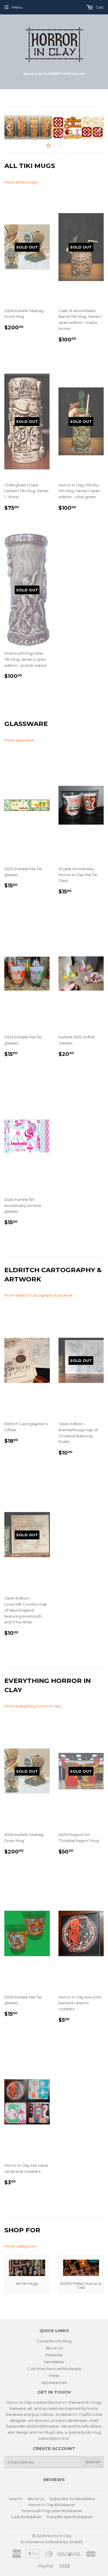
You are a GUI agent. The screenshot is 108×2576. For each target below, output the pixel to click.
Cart (99, 7)
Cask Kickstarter (26, 2517)
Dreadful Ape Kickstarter (70, 2517)
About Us (54, 2348)
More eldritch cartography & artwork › (39, 1295)
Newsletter (54, 2362)
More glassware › (20, 740)
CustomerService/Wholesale (54, 2369)
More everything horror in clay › (33, 1706)
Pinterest (54, 2355)
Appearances (54, 2382)
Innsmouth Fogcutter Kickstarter (52, 2511)
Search (15, 2499)
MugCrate (54, 2432)
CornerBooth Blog (54, 2341)
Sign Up (93, 2462)
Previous (8, 127)
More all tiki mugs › (22, 182)
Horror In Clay (59, 2536)
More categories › (21, 2246)
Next (100, 127)
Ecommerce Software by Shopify (52, 2542)
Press (54, 2376)
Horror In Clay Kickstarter (52, 2505)
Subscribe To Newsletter (72, 2499)
